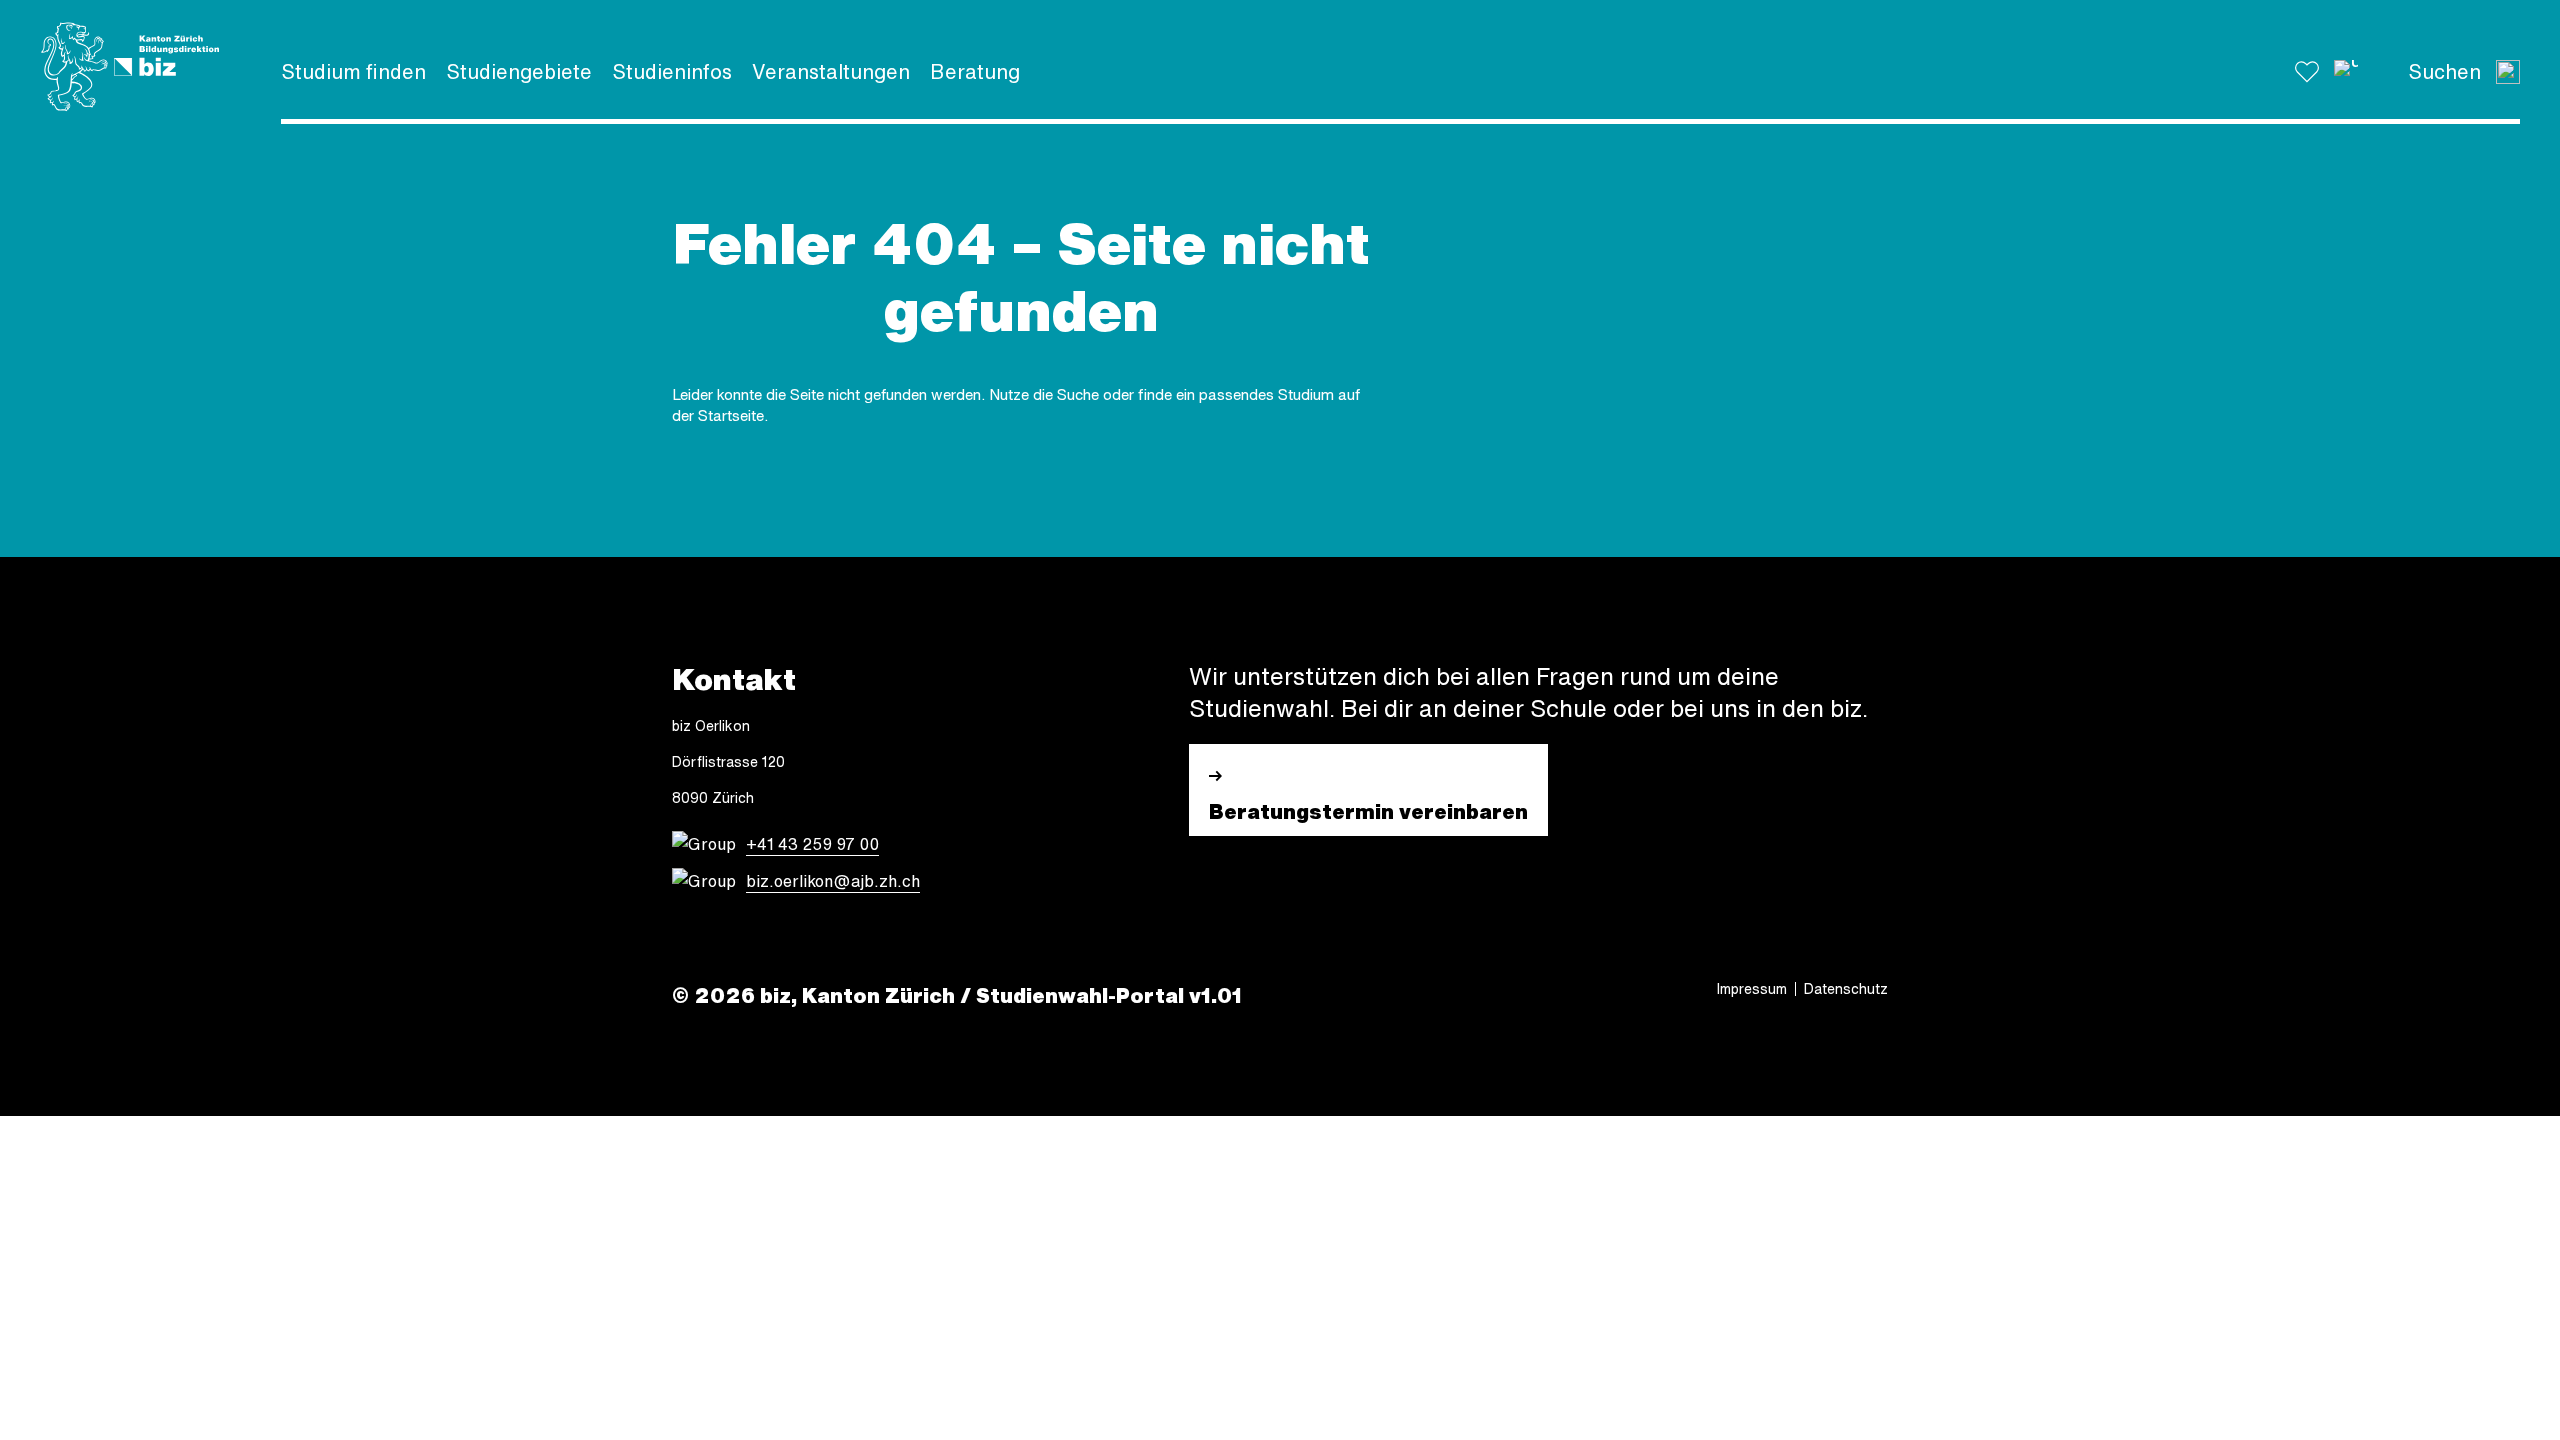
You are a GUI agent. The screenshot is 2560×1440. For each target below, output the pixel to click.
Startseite (731, 415)
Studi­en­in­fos (672, 71)
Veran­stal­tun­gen (831, 71)
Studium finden (353, 71)
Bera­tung (975, 71)
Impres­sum (1752, 989)
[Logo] (130, 67)
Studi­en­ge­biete (519, 71)
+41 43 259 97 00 (812, 844)
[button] (2346, 72)
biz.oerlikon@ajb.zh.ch (833, 881)
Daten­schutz (1846, 989)
